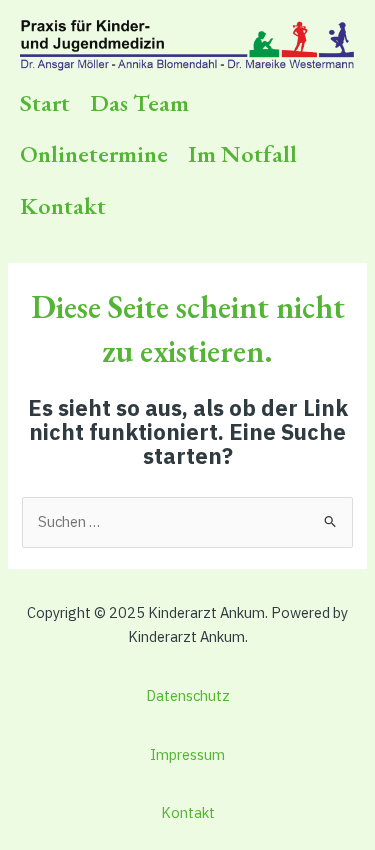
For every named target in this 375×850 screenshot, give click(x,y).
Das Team (139, 102)
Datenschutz (188, 695)
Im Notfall (242, 153)
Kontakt (63, 205)
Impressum (187, 754)
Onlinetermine (94, 153)
